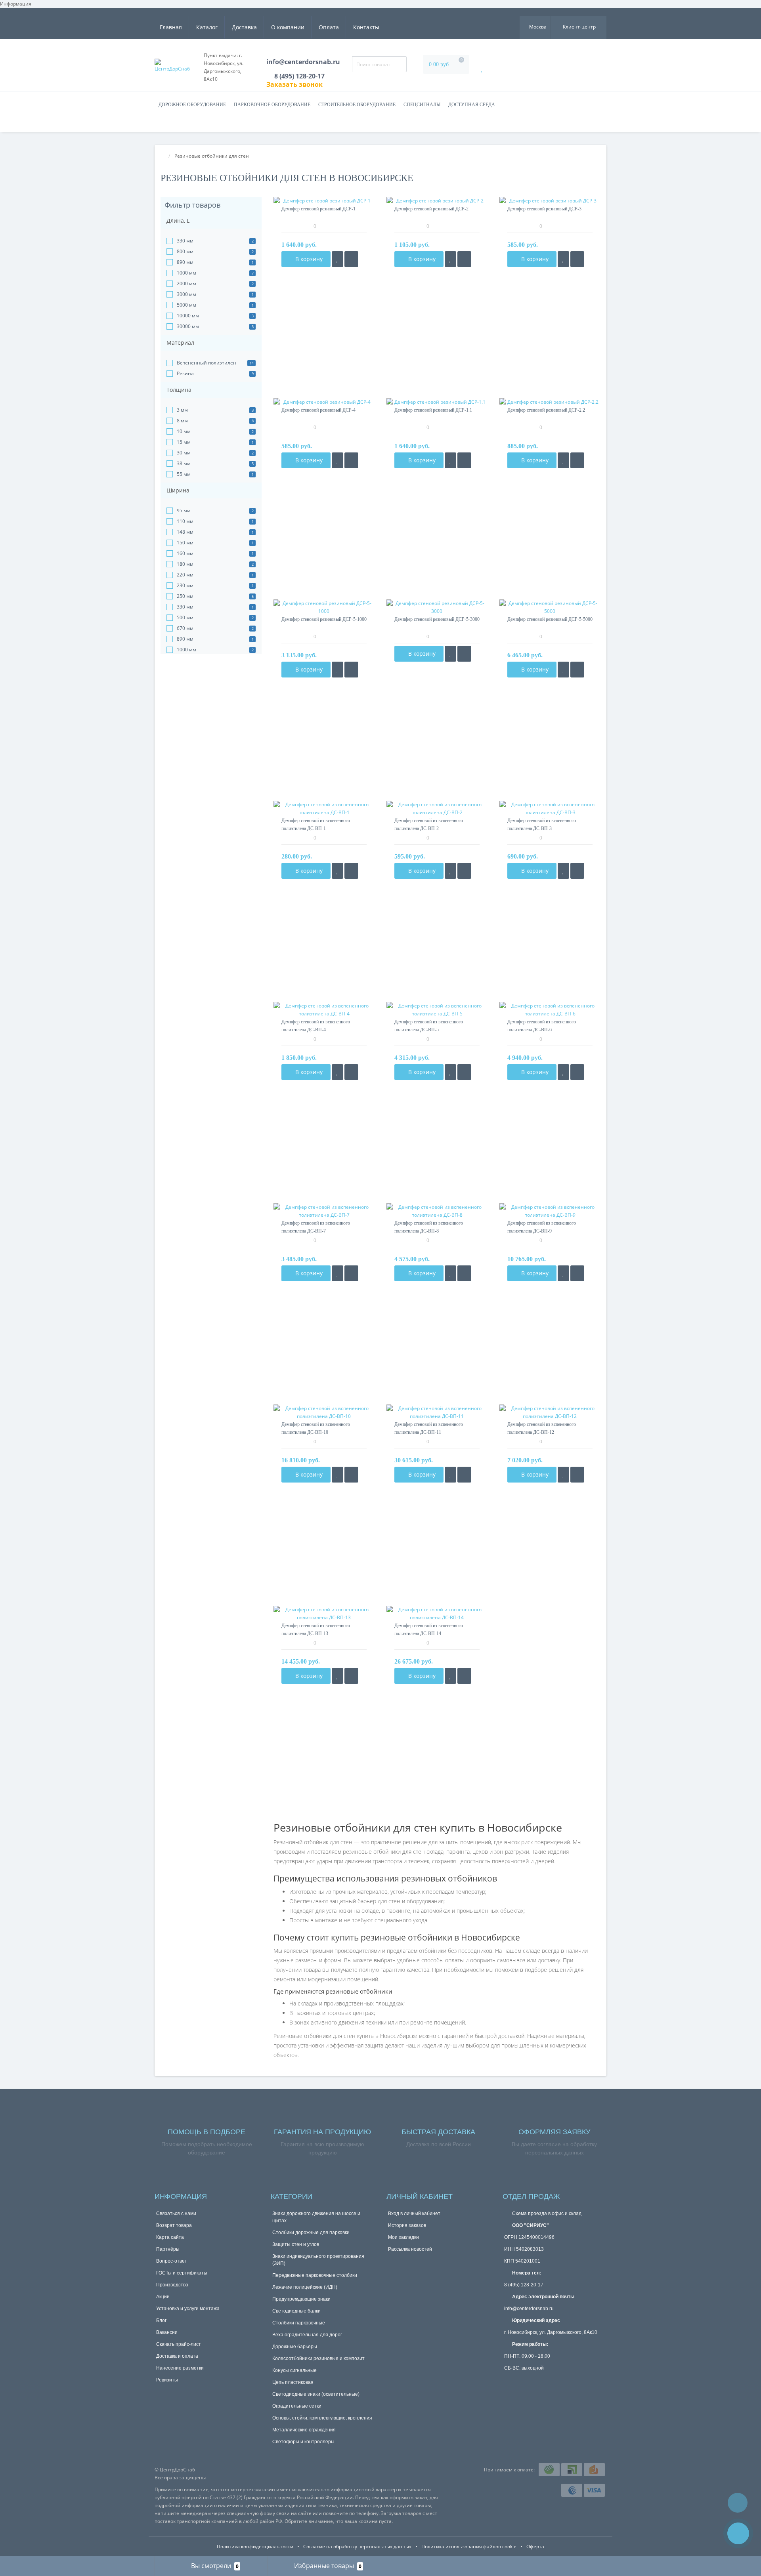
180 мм (185, 564)
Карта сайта (170, 2237)
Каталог (207, 27)
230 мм (185, 585)
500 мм (185, 617)
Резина (185, 373)
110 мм (185, 521)
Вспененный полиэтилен (207, 363)
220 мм (185, 575)
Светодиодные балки (296, 2311)
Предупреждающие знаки (301, 2299)
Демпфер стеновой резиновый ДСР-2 (431, 209)
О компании (288, 27)
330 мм (185, 241)
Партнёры (168, 2249)
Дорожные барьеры (295, 2347)
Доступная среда (472, 105)
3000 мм (186, 294)
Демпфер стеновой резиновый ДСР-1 (318, 209)
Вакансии (167, 2332)
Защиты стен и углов (296, 2244)
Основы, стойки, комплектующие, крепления (322, 2418)
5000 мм (186, 305)
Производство (172, 2285)
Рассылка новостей (410, 2249)
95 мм (184, 510)
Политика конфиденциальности (255, 2546)
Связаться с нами (176, 2213)
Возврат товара (174, 2225)
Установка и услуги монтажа (188, 2309)
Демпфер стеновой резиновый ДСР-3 (544, 209)
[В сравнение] (351, 259)
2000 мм (186, 283)
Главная (171, 27)
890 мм (185, 262)
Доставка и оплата (177, 2356)
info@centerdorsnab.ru (303, 62)
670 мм (185, 628)
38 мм (184, 463)
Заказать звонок (294, 84)
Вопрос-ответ (172, 2261)
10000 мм (188, 316)
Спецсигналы (422, 105)
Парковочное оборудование (272, 105)
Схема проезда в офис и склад (546, 2213)
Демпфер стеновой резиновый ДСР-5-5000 (550, 619)
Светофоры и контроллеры (303, 2442)
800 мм (185, 251)
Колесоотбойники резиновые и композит (318, 2358)
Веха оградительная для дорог (307, 2335)
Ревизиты (167, 2380)
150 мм (185, 543)
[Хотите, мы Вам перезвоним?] (738, 2533)
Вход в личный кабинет (414, 2213)
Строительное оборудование (357, 105)
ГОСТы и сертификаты (182, 2273)
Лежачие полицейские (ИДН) (305, 2287)
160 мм (185, 553)
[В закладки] (337, 259)
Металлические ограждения (304, 2430)
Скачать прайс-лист (179, 2344)
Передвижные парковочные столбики (315, 2275)
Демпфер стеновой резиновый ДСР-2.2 (546, 410)
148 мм (185, 532)
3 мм (182, 410)
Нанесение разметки (180, 2368)
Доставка (244, 27)
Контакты (366, 27)
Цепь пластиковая (293, 2382)
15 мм (184, 442)
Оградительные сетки (297, 2406)
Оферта (535, 2546)
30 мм (184, 453)
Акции (163, 2297)
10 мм (184, 431)
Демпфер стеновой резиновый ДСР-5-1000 (324, 619)
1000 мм (186, 273)
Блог (161, 2320)
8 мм (182, 421)
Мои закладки (403, 2237)
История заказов (407, 2225)
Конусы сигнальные (294, 2370)
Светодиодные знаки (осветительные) (316, 2394)
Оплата (329, 27)
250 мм (185, 596)
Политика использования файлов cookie (469, 2546)
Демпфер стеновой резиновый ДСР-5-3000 (437, 619)
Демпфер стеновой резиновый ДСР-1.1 (433, 410)
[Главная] (163, 156)
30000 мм (188, 326)
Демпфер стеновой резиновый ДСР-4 (318, 410)
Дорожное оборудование (192, 105)
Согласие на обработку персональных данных (357, 2546)
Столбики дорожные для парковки (311, 2233)
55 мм (184, 474)
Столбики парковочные (299, 2323)
